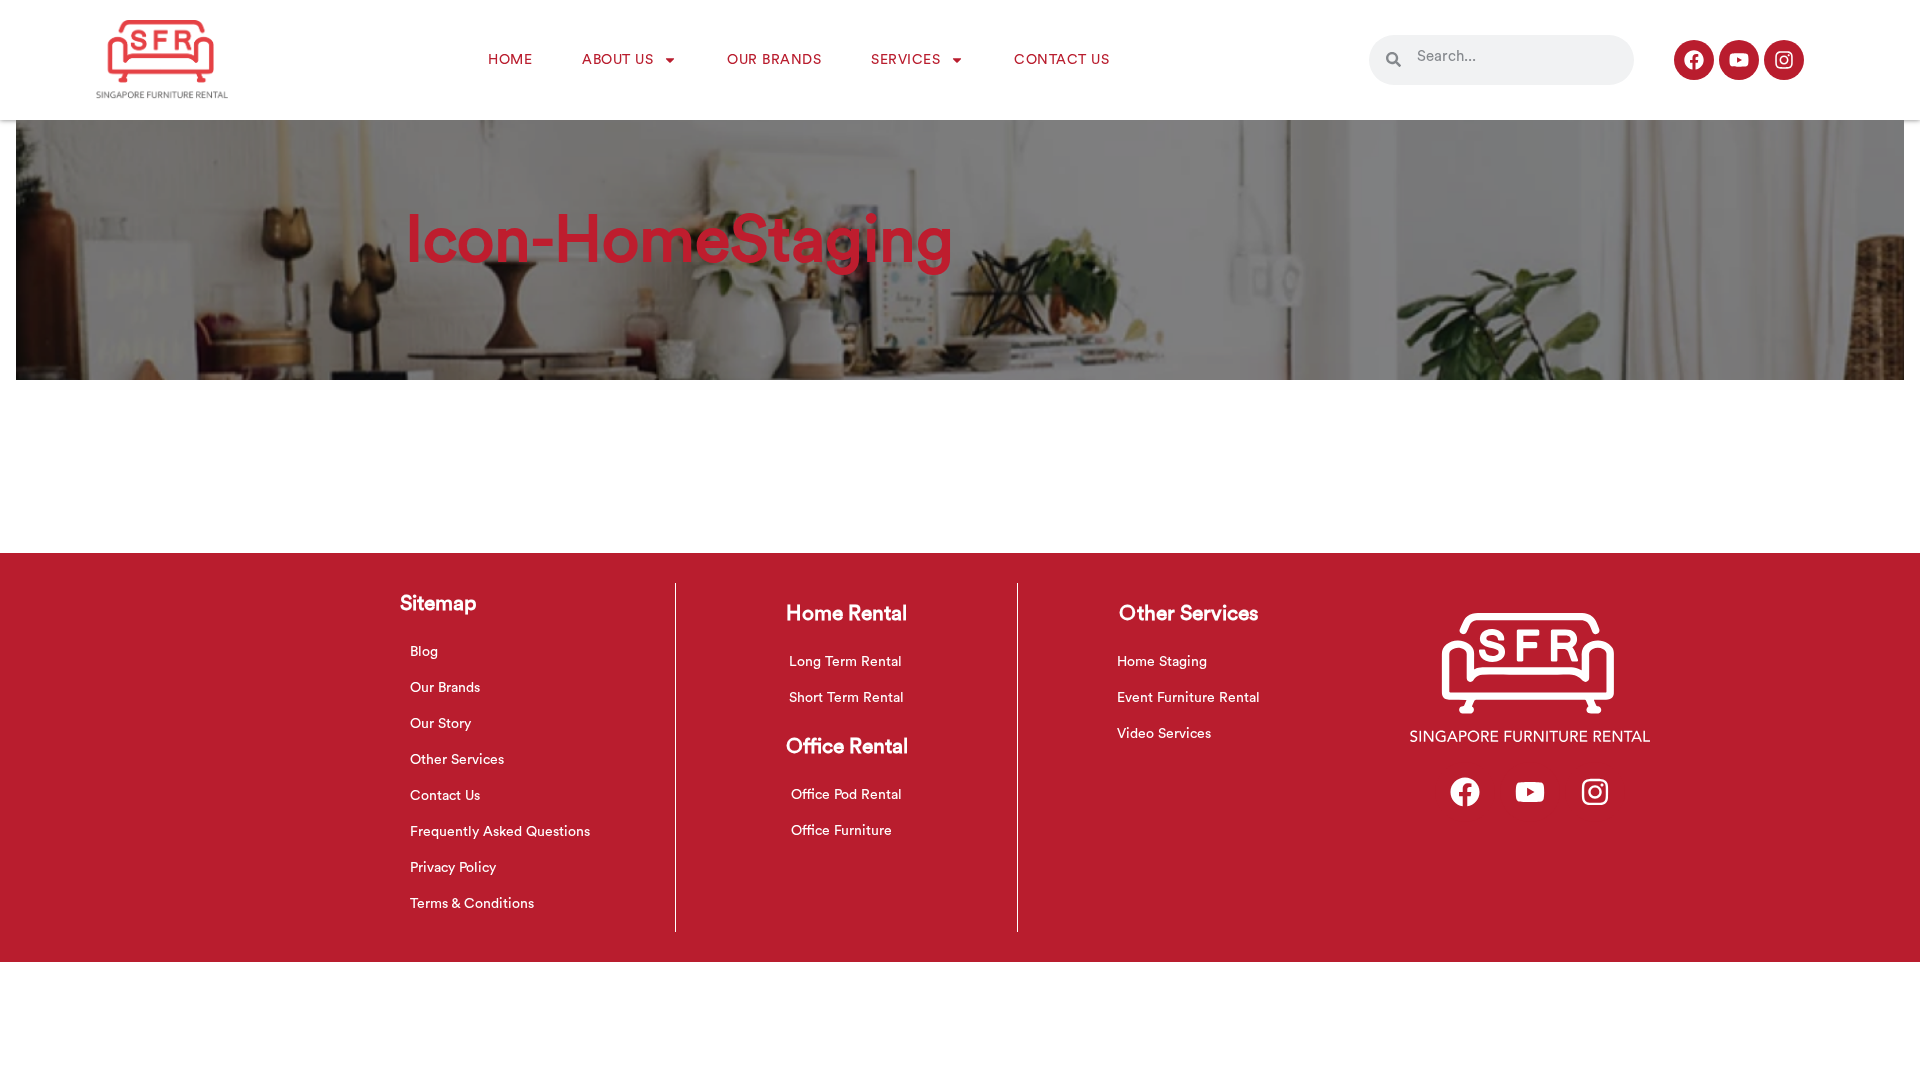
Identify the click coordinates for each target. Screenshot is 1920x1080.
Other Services (457, 760)
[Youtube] (1739, 60)
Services (905, 60)
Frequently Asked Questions (500, 832)
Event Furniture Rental (1188, 698)
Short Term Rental (846, 698)
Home (510, 60)
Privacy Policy (453, 868)
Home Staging (1162, 662)
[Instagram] (1784, 60)
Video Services (1164, 734)
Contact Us (1061, 60)
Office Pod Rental (846, 795)
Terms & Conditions (472, 904)
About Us (617, 60)
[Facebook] (1694, 60)
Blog (424, 652)
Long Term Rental (845, 662)
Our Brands (774, 60)
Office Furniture (841, 831)
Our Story (440, 724)
